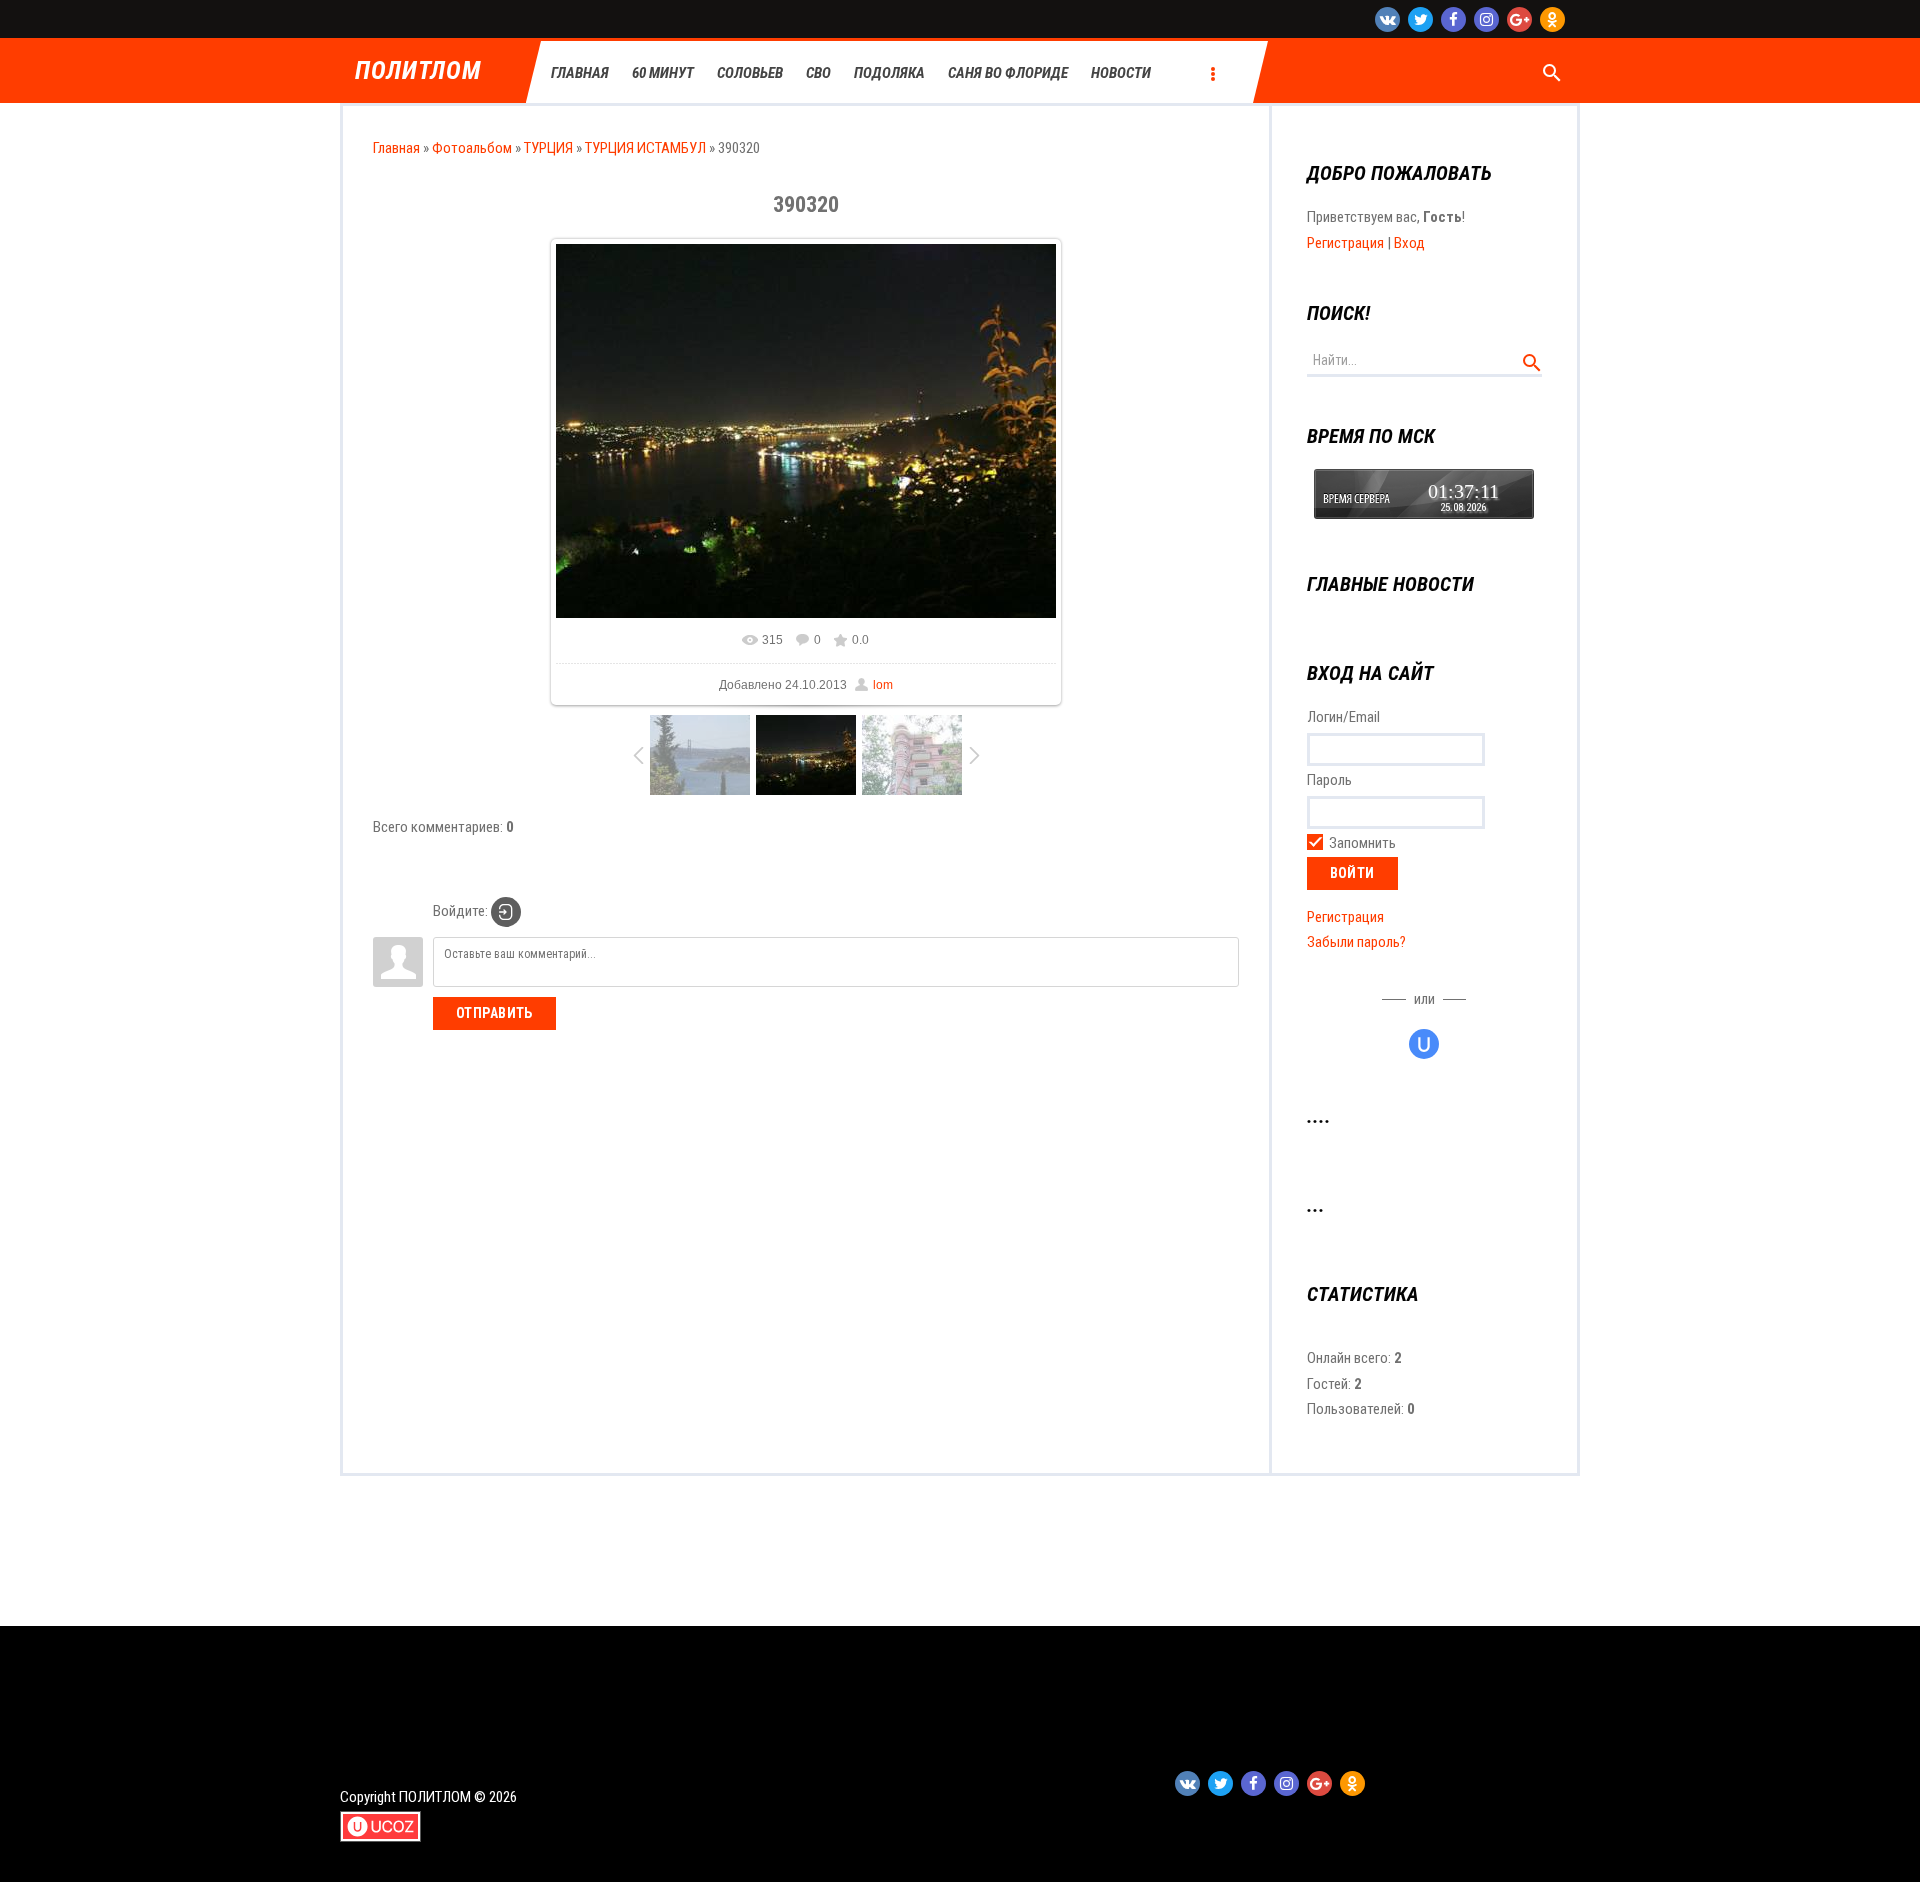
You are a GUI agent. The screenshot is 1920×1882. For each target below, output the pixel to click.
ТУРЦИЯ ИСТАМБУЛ (645, 148)
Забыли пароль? (1356, 942)
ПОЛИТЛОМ (417, 71)
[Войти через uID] (1424, 1044)
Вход (1409, 243)
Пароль (1329, 780)
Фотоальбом (472, 148)
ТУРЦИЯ (548, 148)
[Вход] (506, 912)
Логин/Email (1343, 717)
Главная (396, 148)
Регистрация (1345, 243)
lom (883, 685)
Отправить (494, 1013)
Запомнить (1362, 843)
